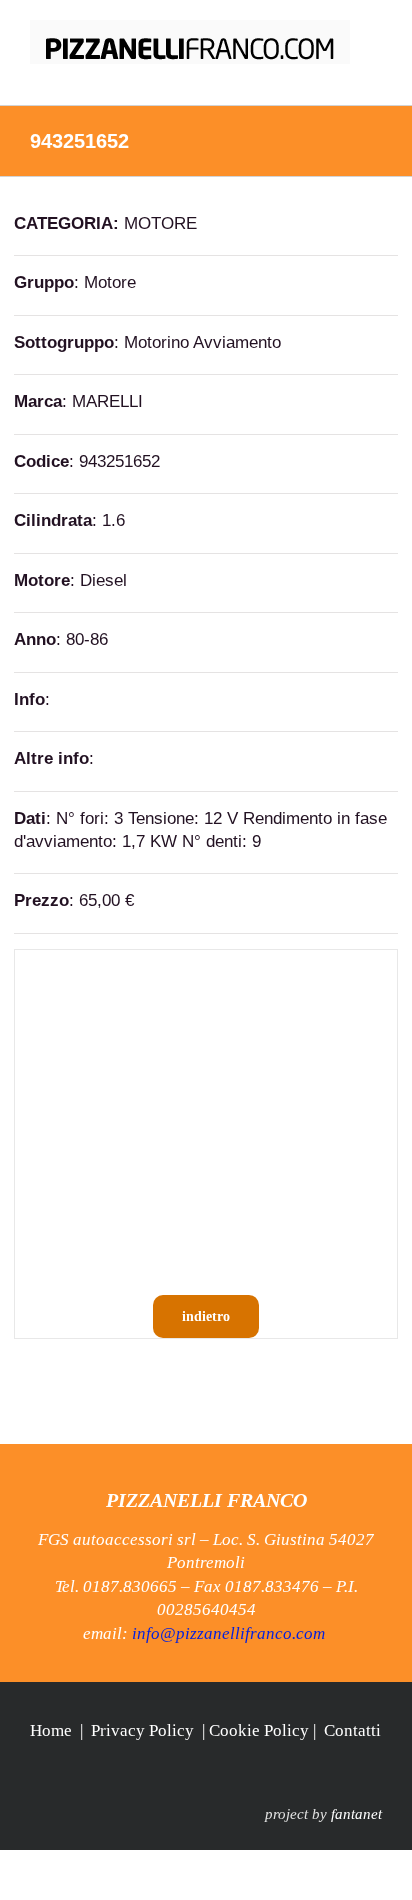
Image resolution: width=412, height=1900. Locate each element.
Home (51, 1730)
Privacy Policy (142, 1730)
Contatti (352, 1730)
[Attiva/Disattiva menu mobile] (374, 74)
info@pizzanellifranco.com (228, 1633)
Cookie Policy (259, 1730)
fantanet (356, 1814)
